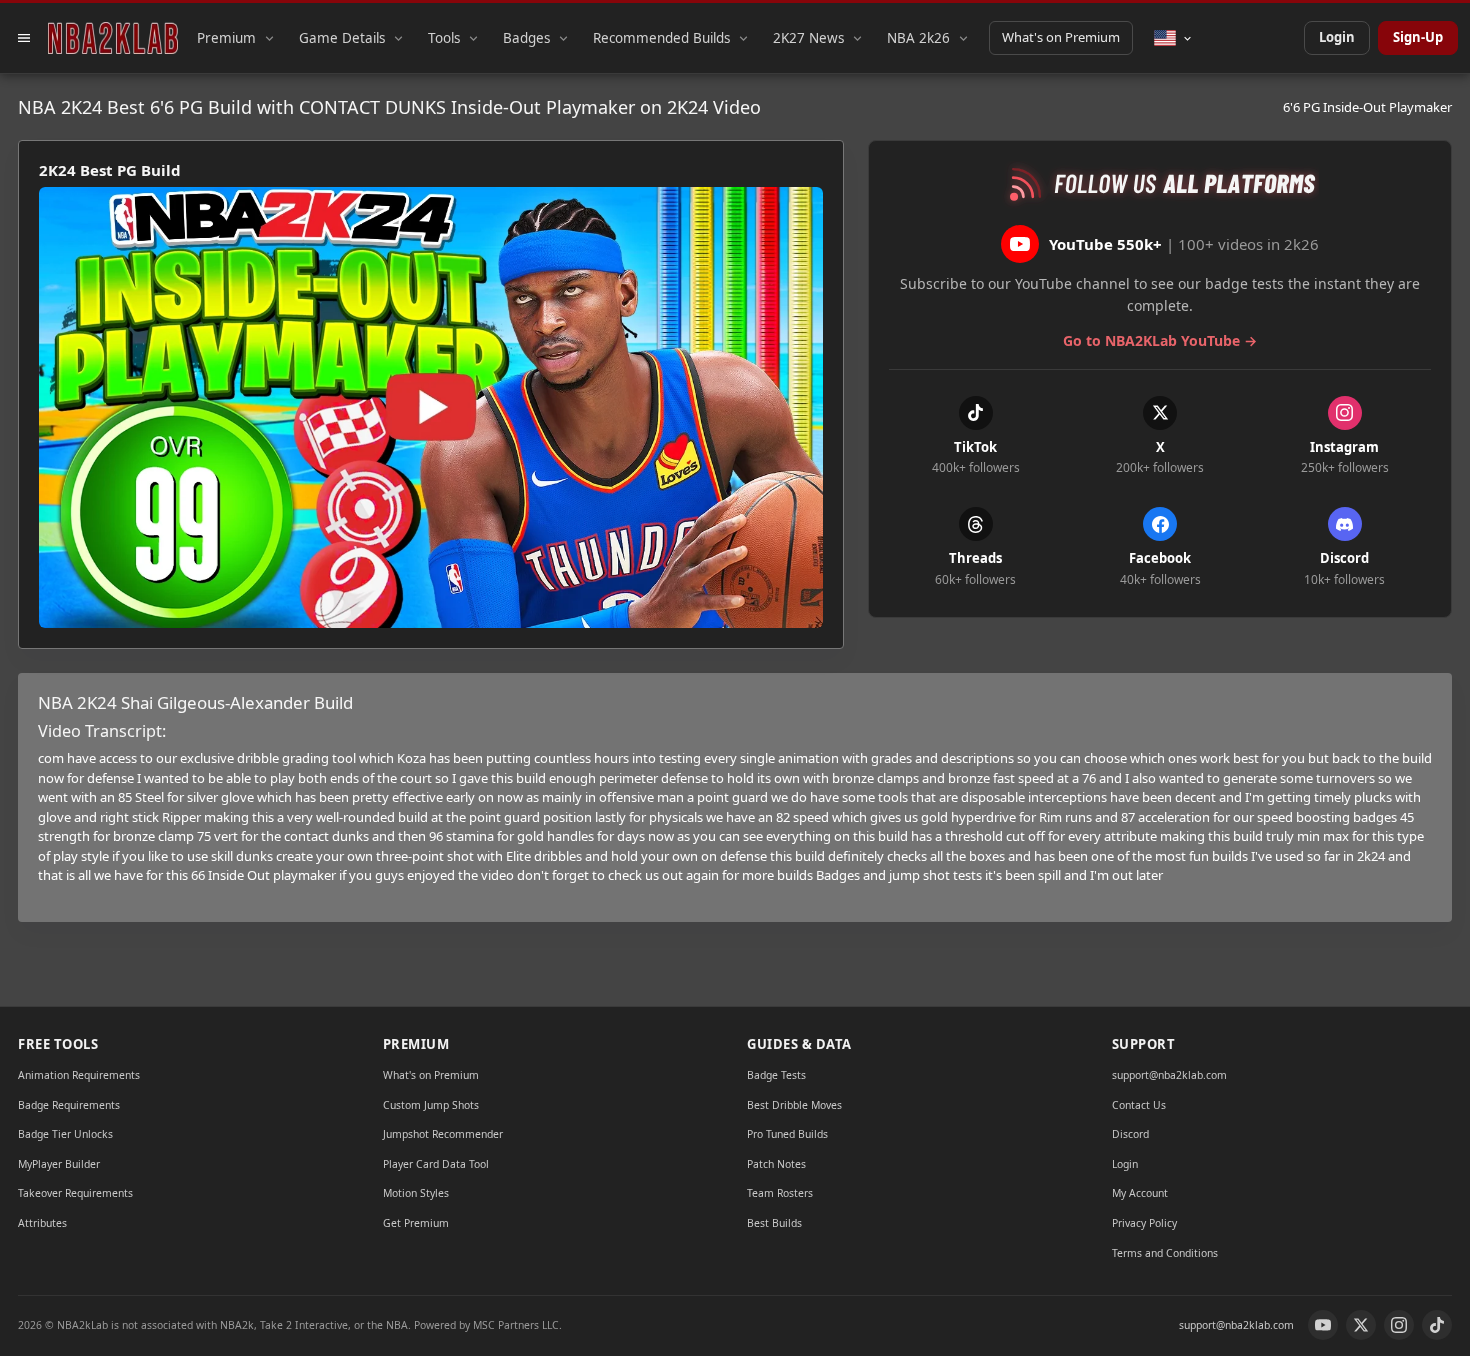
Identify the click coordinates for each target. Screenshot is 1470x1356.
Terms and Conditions (1165, 1253)
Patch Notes (776, 1164)
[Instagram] (1399, 1325)
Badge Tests (776, 1075)
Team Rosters (780, 1193)
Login (1337, 37)
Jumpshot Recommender (443, 1134)
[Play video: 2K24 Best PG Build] (431, 407)
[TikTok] (1437, 1325)
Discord (1130, 1134)
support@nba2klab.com (1169, 1075)
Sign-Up (1418, 37)
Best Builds (774, 1223)
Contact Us (1139, 1105)
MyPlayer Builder (59, 1164)
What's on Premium (1061, 37)
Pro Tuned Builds (787, 1134)
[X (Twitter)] (1361, 1325)
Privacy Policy (1144, 1223)
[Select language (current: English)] (1173, 38)
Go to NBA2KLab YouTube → (1160, 340)
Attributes (42, 1223)
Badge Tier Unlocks (65, 1134)
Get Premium (416, 1223)
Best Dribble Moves (794, 1105)
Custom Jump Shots (431, 1105)
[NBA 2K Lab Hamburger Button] (24, 38)
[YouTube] (1323, 1325)
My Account (1140, 1193)
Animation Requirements (79, 1075)
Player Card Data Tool (436, 1164)
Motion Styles (416, 1193)
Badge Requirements (69, 1105)
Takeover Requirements (75, 1193)
